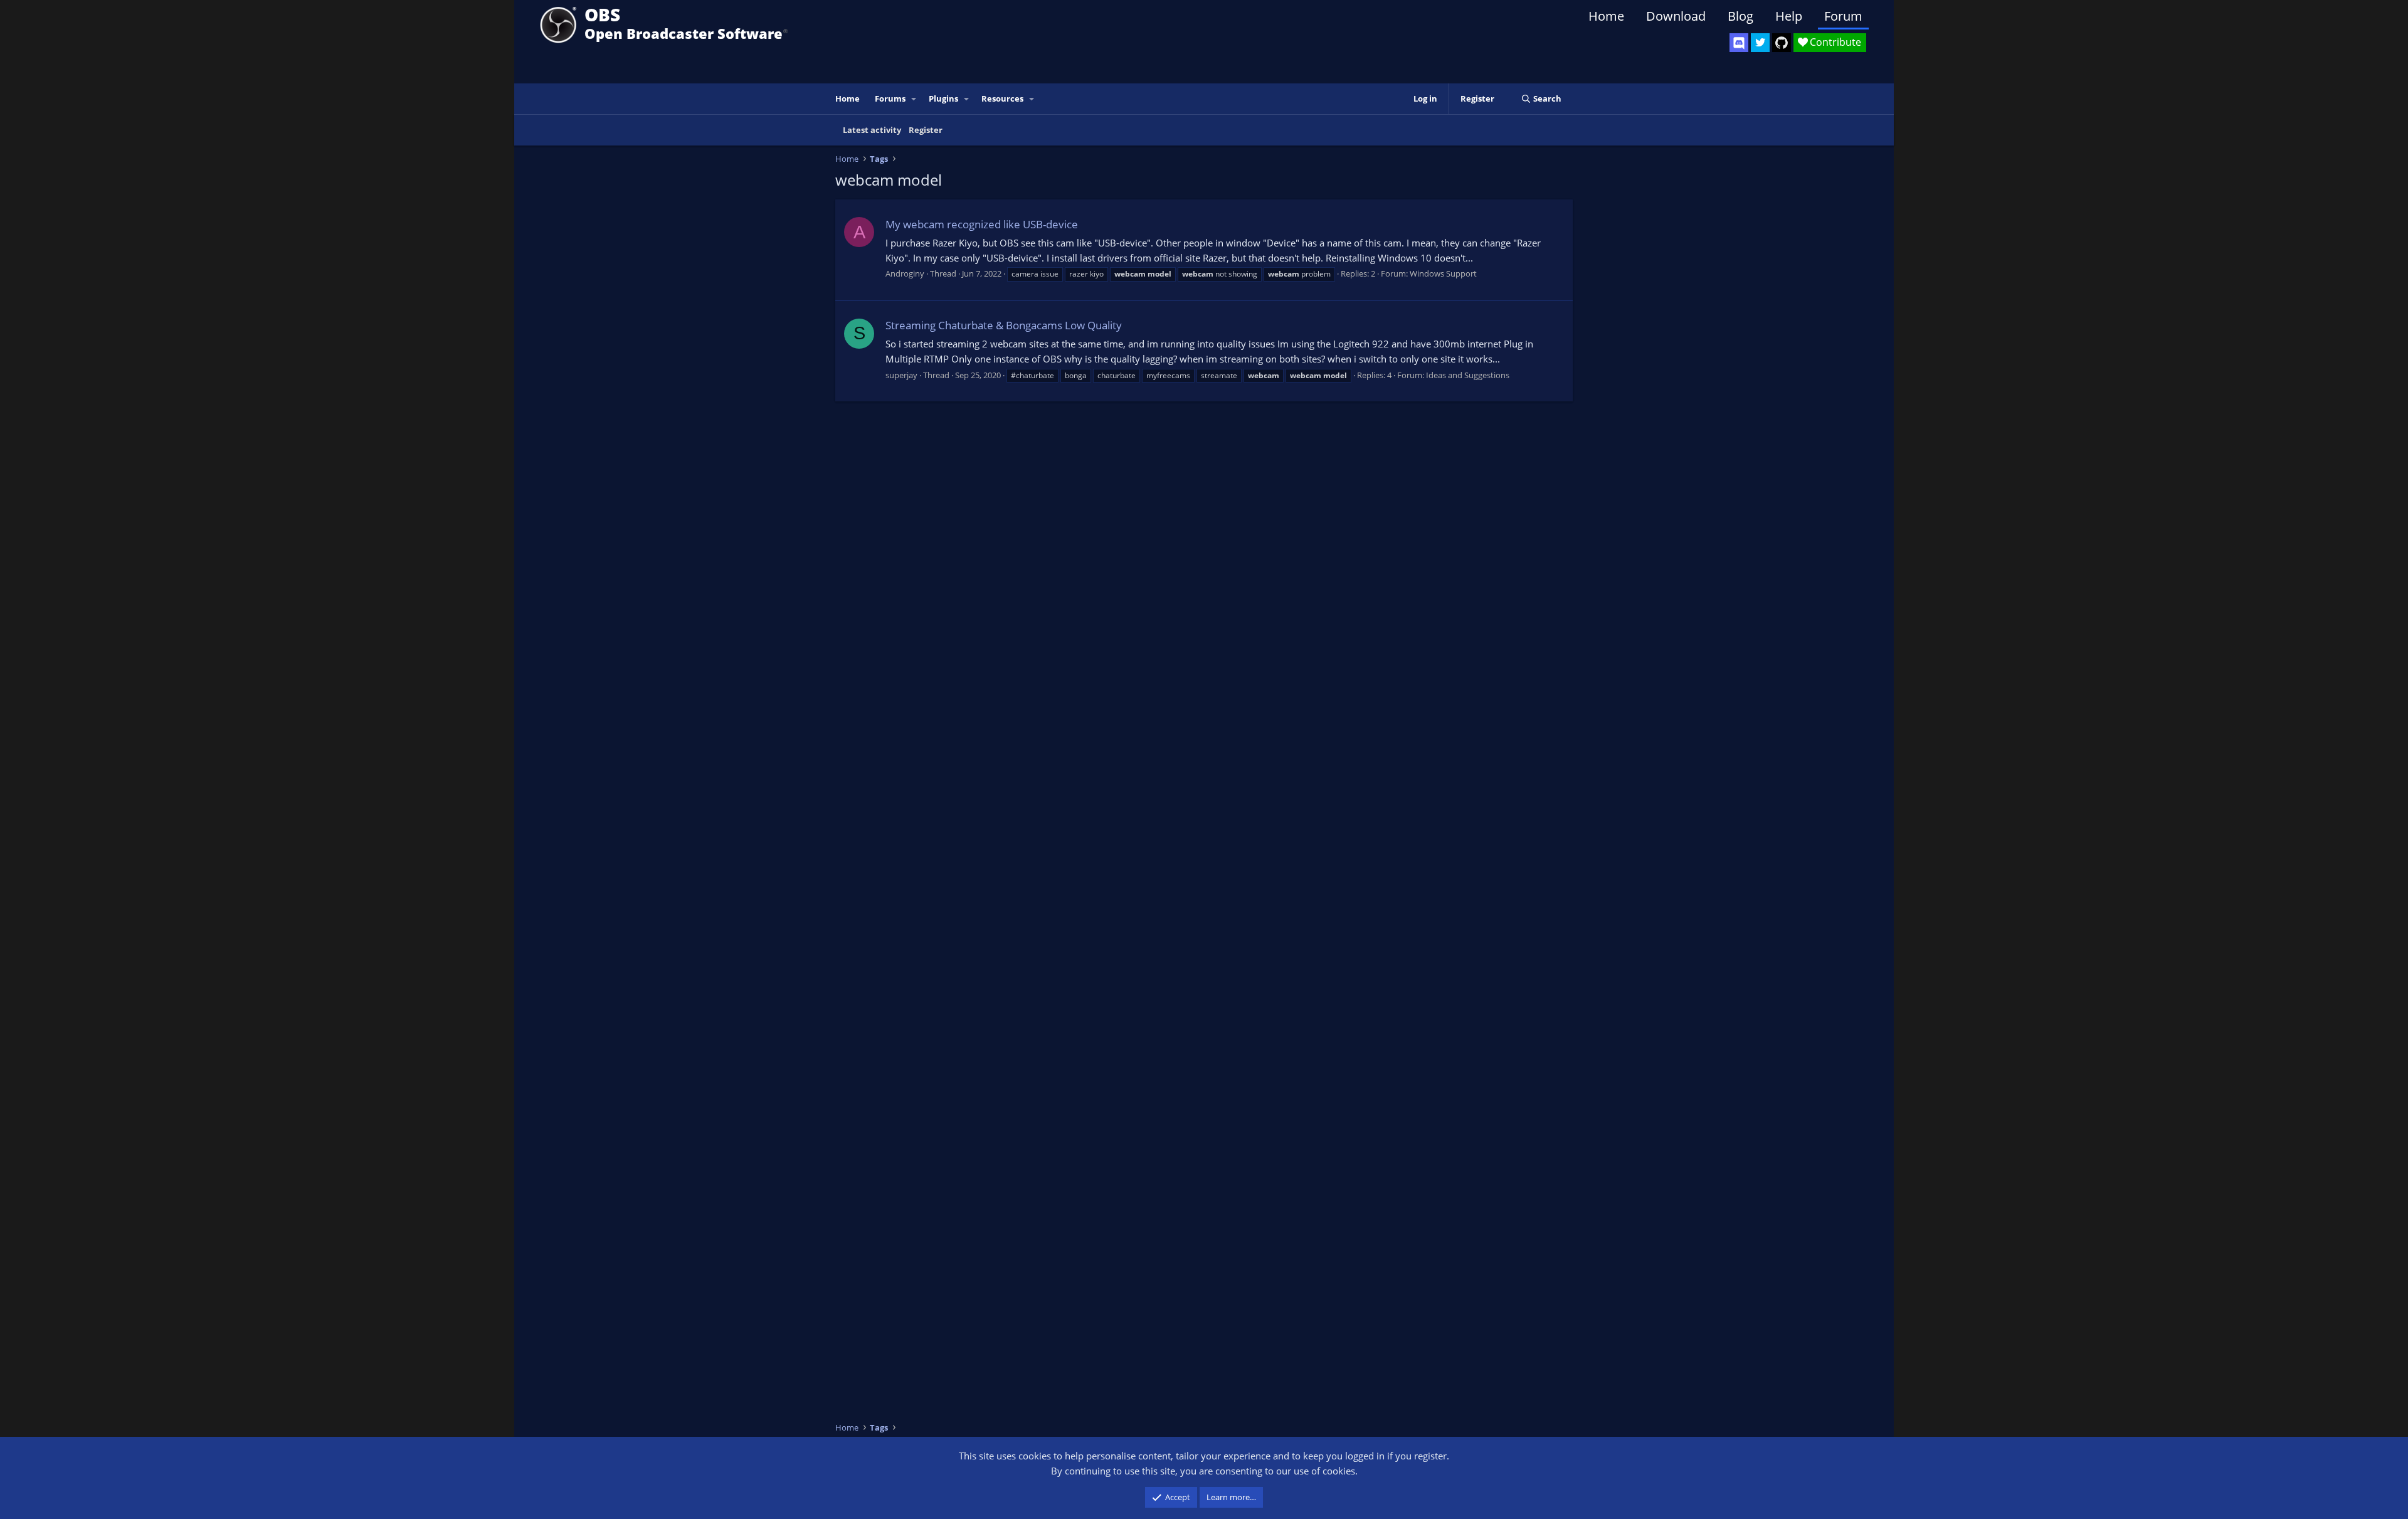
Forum (1843, 16)
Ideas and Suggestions (1468, 375)
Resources (1002, 98)
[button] (914, 99)
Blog (1740, 16)
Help (1789, 16)
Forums (890, 98)
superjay (901, 375)
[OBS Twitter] (1760, 43)
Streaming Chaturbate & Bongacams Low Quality (1004, 325)
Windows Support (1443, 273)
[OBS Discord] (1739, 43)
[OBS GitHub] (1782, 43)
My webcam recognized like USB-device (982, 224)
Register (926, 130)
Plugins (943, 98)
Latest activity (872, 130)
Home (1606, 16)
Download (1676, 16)
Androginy (905, 273)
